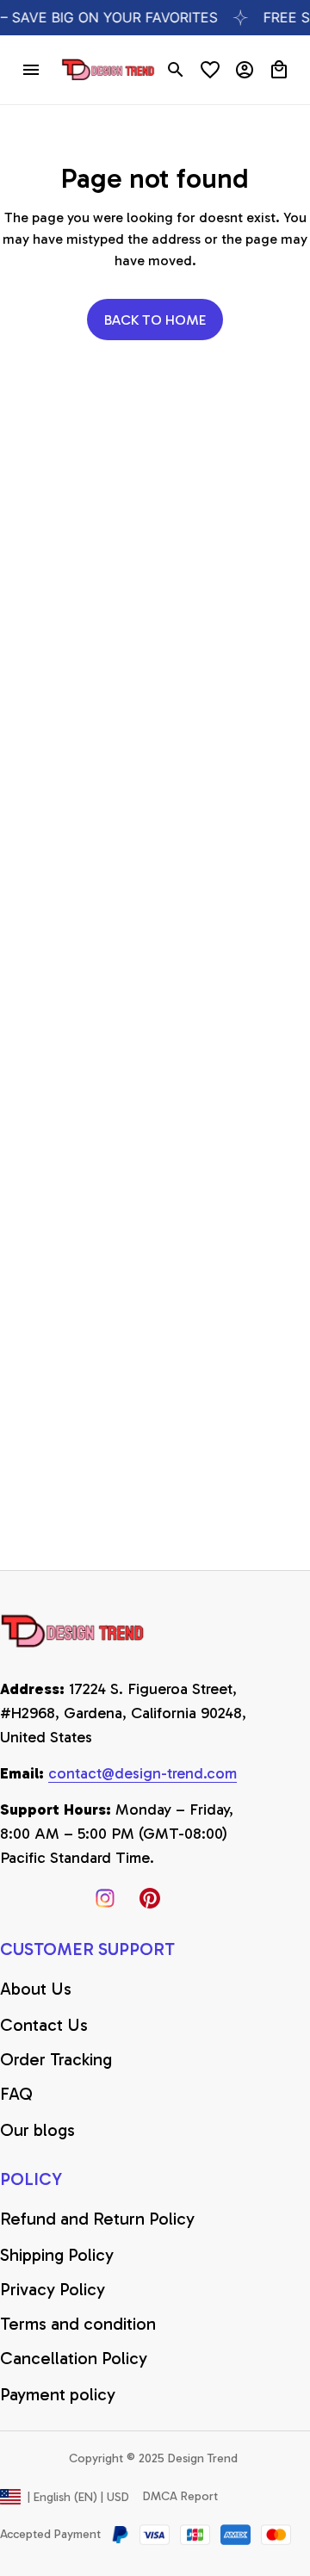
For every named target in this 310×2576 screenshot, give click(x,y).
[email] (143, 1774)
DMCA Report (180, 2496)
